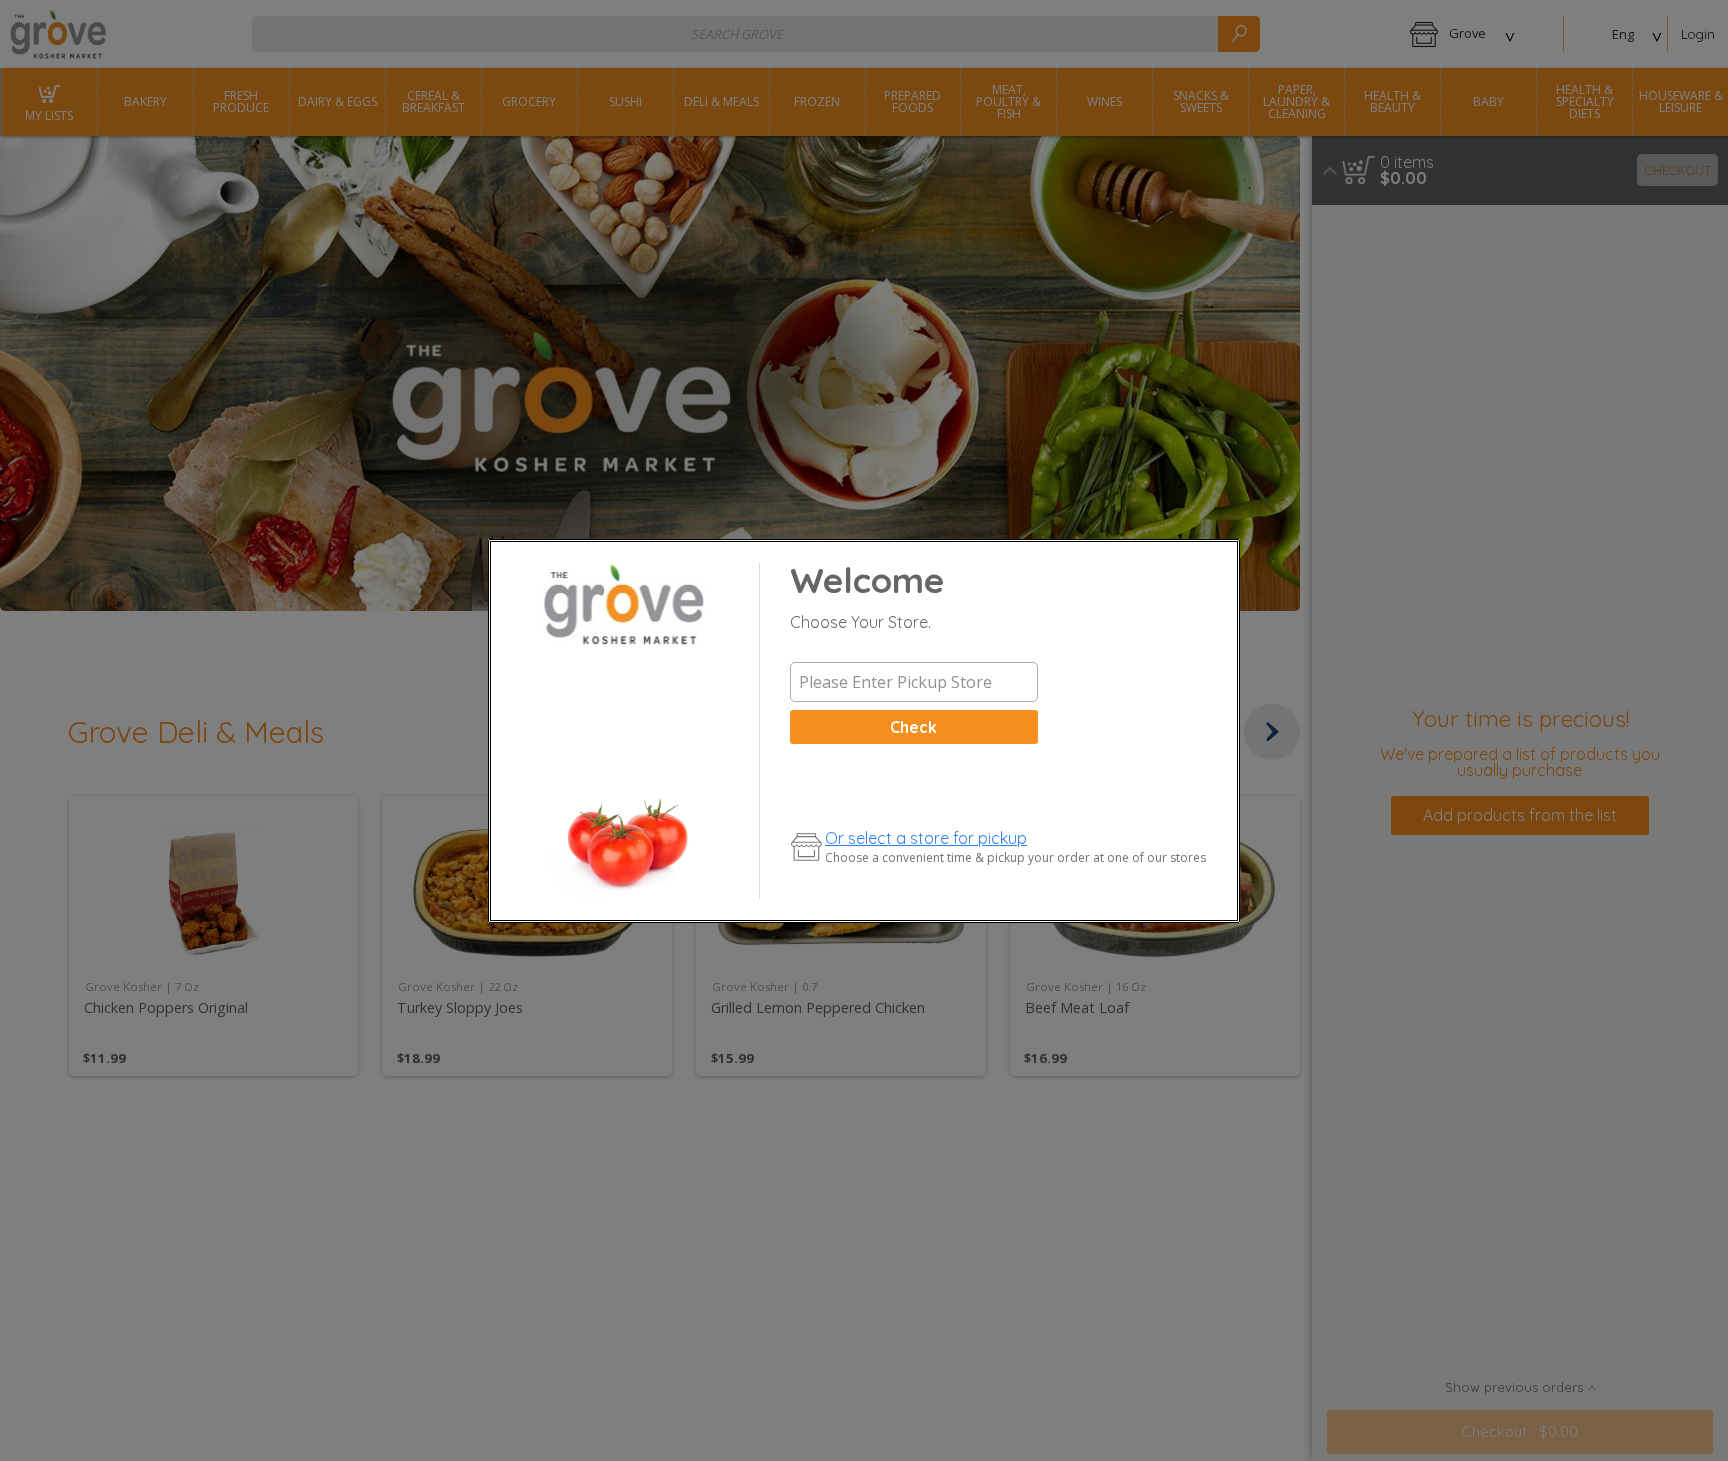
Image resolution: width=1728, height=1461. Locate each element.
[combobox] (914, 682)
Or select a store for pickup (926, 838)
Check (913, 727)
